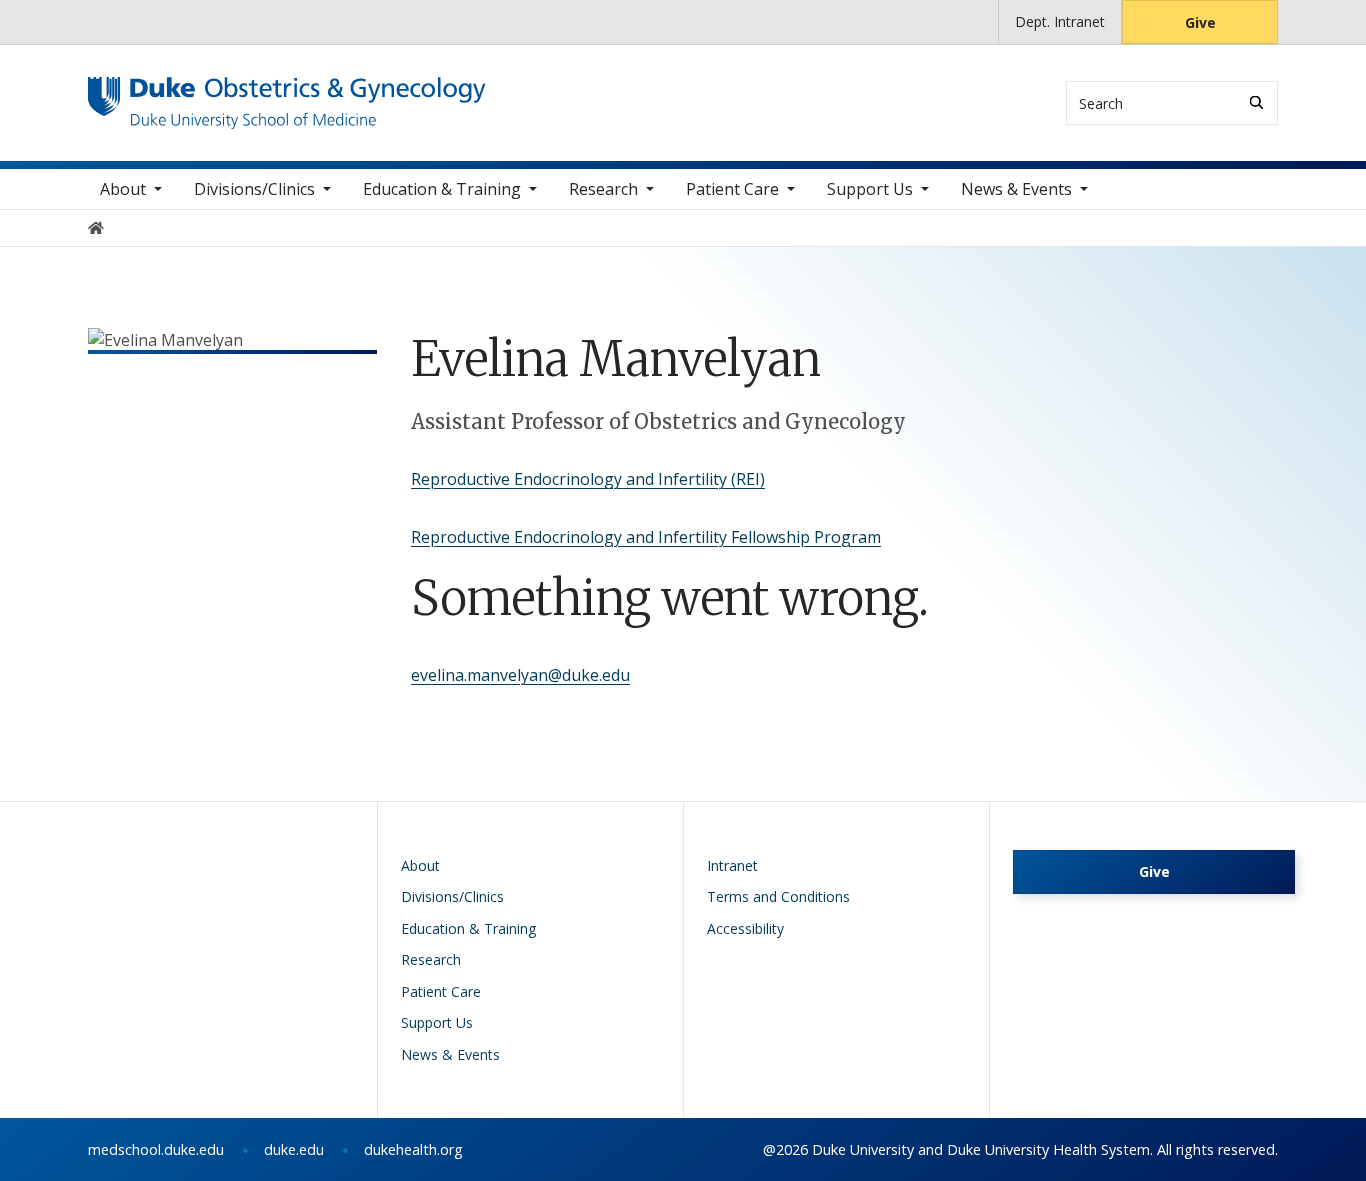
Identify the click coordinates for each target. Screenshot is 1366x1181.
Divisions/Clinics (254, 189)
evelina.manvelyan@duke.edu (520, 675)
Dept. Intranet (1060, 21)
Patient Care (732, 189)
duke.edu (294, 1149)
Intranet (732, 865)
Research (603, 189)
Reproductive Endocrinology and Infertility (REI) (588, 479)
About (123, 189)
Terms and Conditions (778, 896)
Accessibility (745, 928)
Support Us (870, 189)
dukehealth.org (413, 1149)
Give (1200, 22)
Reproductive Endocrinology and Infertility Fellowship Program (646, 537)
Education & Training (442, 189)
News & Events (1016, 189)
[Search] (1256, 102)
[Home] (287, 95)
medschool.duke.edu (156, 1149)
